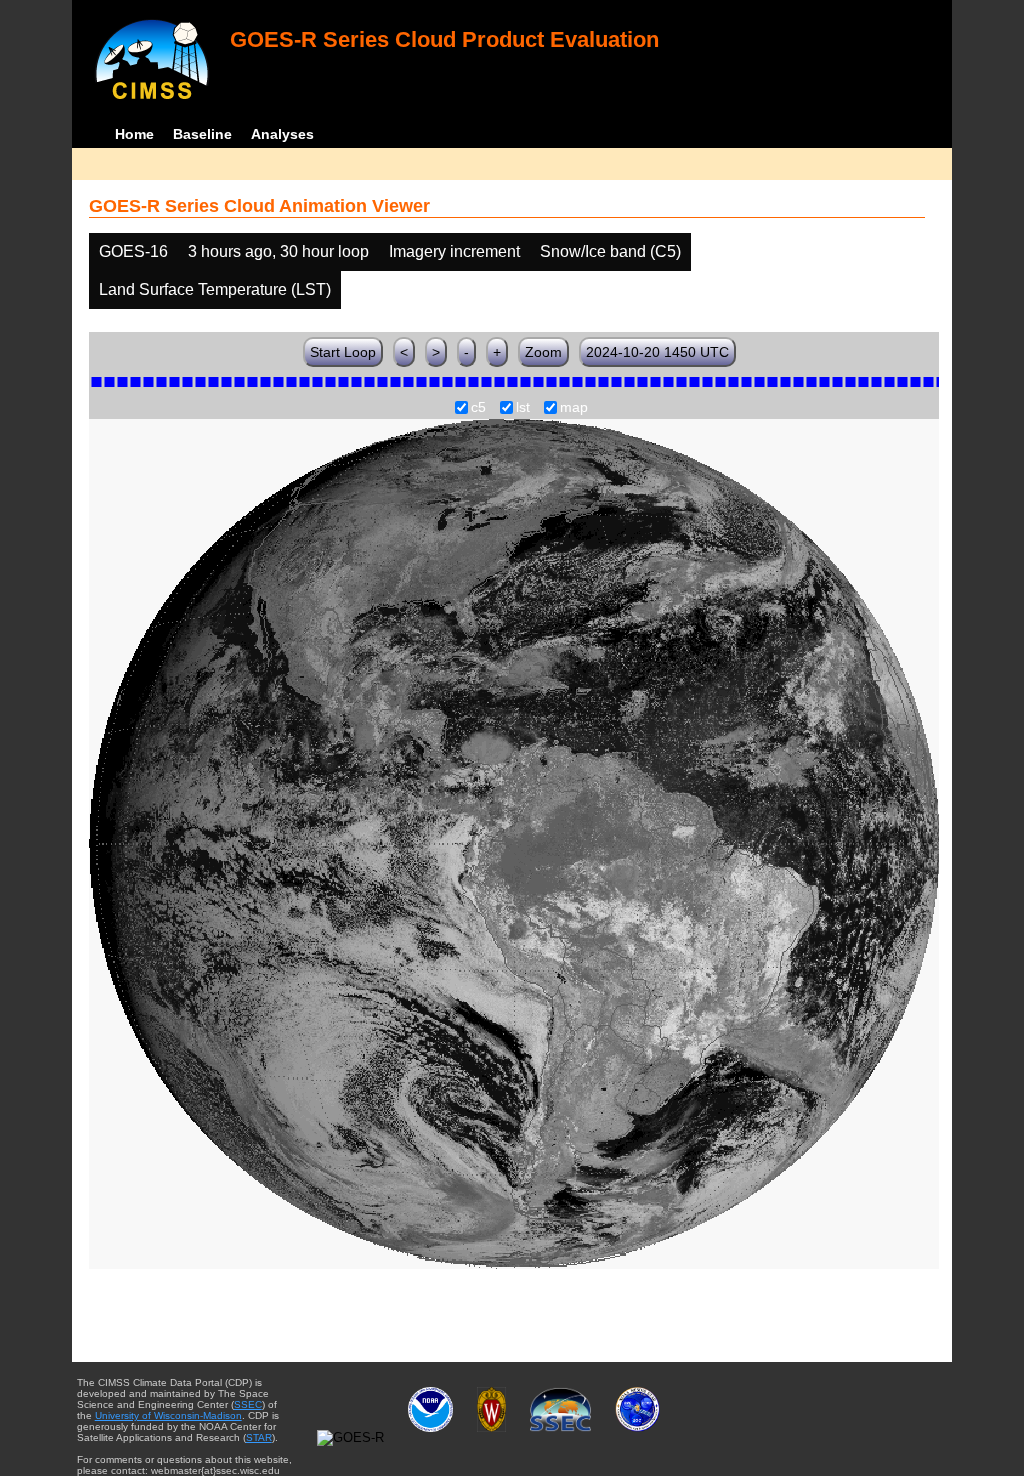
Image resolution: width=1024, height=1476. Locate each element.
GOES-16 (133, 251)
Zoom (543, 352)
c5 (478, 408)
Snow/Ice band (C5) (610, 251)
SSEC (248, 1404)
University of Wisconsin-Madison (168, 1415)
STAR (259, 1437)
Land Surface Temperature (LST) (215, 289)
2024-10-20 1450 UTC (657, 352)
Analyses (282, 134)
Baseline (202, 134)
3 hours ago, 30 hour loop (278, 251)
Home (134, 134)
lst (523, 408)
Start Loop (343, 352)
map (574, 408)
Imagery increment (454, 251)
